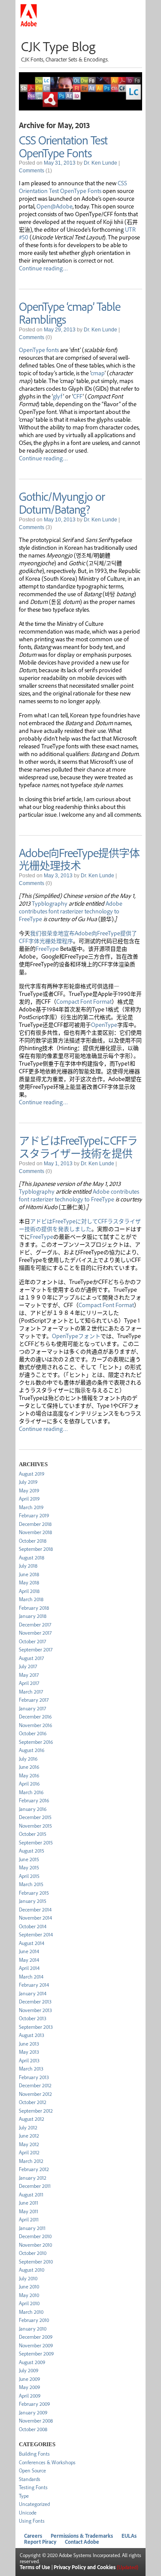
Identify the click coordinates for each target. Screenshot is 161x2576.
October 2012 (33, 2102)
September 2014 (36, 1934)
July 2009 (29, 2370)
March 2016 (31, 1792)
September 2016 (36, 1742)
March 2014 (31, 1977)
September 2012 (36, 2111)
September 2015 (36, 1842)
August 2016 (32, 1750)
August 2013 (32, 2035)
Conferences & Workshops (47, 2462)
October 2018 (33, 1541)
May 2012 (29, 2144)
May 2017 (29, 1675)
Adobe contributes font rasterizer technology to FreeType (71, 911)
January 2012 (33, 2178)
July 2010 (28, 2278)
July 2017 (28, 1666)
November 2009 (36, 2345)
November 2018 (35, 1532)
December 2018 (35, 1524)
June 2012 (29, 2136)
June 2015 (29, 1859)
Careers (33, 2536)
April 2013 (29, 2060)
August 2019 (32, 1474)
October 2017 (32, 1641)
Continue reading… (43, 268)
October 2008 (33, 2429)
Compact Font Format (84, 1001)
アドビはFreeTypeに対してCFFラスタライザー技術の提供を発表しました (80, 1225)
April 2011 (29, 2219)
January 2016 (33, 1809)
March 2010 (31, 2312)
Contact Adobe (82, 2542)
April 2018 (29, 1591)
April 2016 (29, 1784)
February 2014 (34, 1985)
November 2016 (35, 1725)
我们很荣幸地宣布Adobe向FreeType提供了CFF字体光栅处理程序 (78, 937)
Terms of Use (35, 2567)
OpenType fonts (39, 349)
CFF (78, 396)
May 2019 (29, 1490)
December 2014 (35, 1910)
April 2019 (29, 1499)
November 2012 (35, 2094)
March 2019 (31, 1507)
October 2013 (33, 2018)
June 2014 (29, 1951)
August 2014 (32, 1943)
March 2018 (31, 1599)
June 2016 (29, 1767)
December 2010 (35, 2236)
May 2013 (29, 2052)
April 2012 (29, 2152)
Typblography (50, 903)
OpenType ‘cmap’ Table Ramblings (70, 312)
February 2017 (34, 1700)
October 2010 (33, 2253)
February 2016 (34, 1800)
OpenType (104, 1024)
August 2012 (32, 2119)
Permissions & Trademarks (82, 2536)
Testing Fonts (33, 2487)
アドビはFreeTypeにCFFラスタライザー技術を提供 (78, 1146)
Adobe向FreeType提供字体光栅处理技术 (79, 859)
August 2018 (32, 1558)
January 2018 (33, 1616)
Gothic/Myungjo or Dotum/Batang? (62, 502)
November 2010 (35, 2245)
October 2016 (33, 1733)
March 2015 (31, 1884)
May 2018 (29, 1582)
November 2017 (35, 1633)
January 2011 (32, 2228)
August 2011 (31, 2195)
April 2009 (30, 2396)
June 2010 (29, 2287)
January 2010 (33, 2329)
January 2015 (33, 1901)
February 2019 (34, 1515)
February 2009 (34, 2404)
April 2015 (29, 1876)
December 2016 (35, 1717)
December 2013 (35, 2002)
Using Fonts (32, 2521)
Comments (32, 171)
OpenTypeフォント (76, 1335)
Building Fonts (34, 2454)
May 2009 (29, 2387)
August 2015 (32, 1851)
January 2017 (32, 1708)
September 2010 (36, 2262)
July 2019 (28, 1482)
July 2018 (28, 1566)
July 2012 (28, 2127)
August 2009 (32, 2362)
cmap (98, 373)
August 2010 (32, 2270)
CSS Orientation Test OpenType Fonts (63, 146)
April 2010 (29, 2303)
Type (24, 2496)
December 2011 (35, 2186)
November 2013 (35, 2010)
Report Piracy (40, 2542)
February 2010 (34, 2320)
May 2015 (29, 1867)
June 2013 (29, 2044)
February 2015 (34, 1893)
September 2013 (36, 2027)
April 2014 (29, 1968)
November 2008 (36, 2421)
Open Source (32, 2470)
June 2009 (29, 2379)
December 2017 (35, 1625)
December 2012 (35, 2085)
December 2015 (35, 1817)
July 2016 (28, 1759)
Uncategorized (34, 2504)
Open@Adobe (55, 206)
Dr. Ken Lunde (100, 163)
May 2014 (29, 1960)
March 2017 (31, 1692)
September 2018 (36, 1549)
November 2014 (35, 1918)
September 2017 (36, 1649)
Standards (30, 2479)
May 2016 (29, 1775)
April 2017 (29, 1683)
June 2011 (29, 2203)
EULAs (129, 2536)
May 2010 (29, 2295)
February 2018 (34, 1608)
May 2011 (29, 2211)
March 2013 (31, 2069)
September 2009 (36, 2354)
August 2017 (31, 1658)
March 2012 (31, 2161)
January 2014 (33, 1993)
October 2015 (33, 1834)
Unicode (28, 2513)
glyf (58, 396)
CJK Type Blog (58, 46)
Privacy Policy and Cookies (85, 2567)
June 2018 (29, 1574)
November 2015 (35, 1826)
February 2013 (34, 2077)
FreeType (47, 948)
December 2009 (36, 2337)
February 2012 (34, 2169)
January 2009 (33, 2412)
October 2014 (33, 1926)
